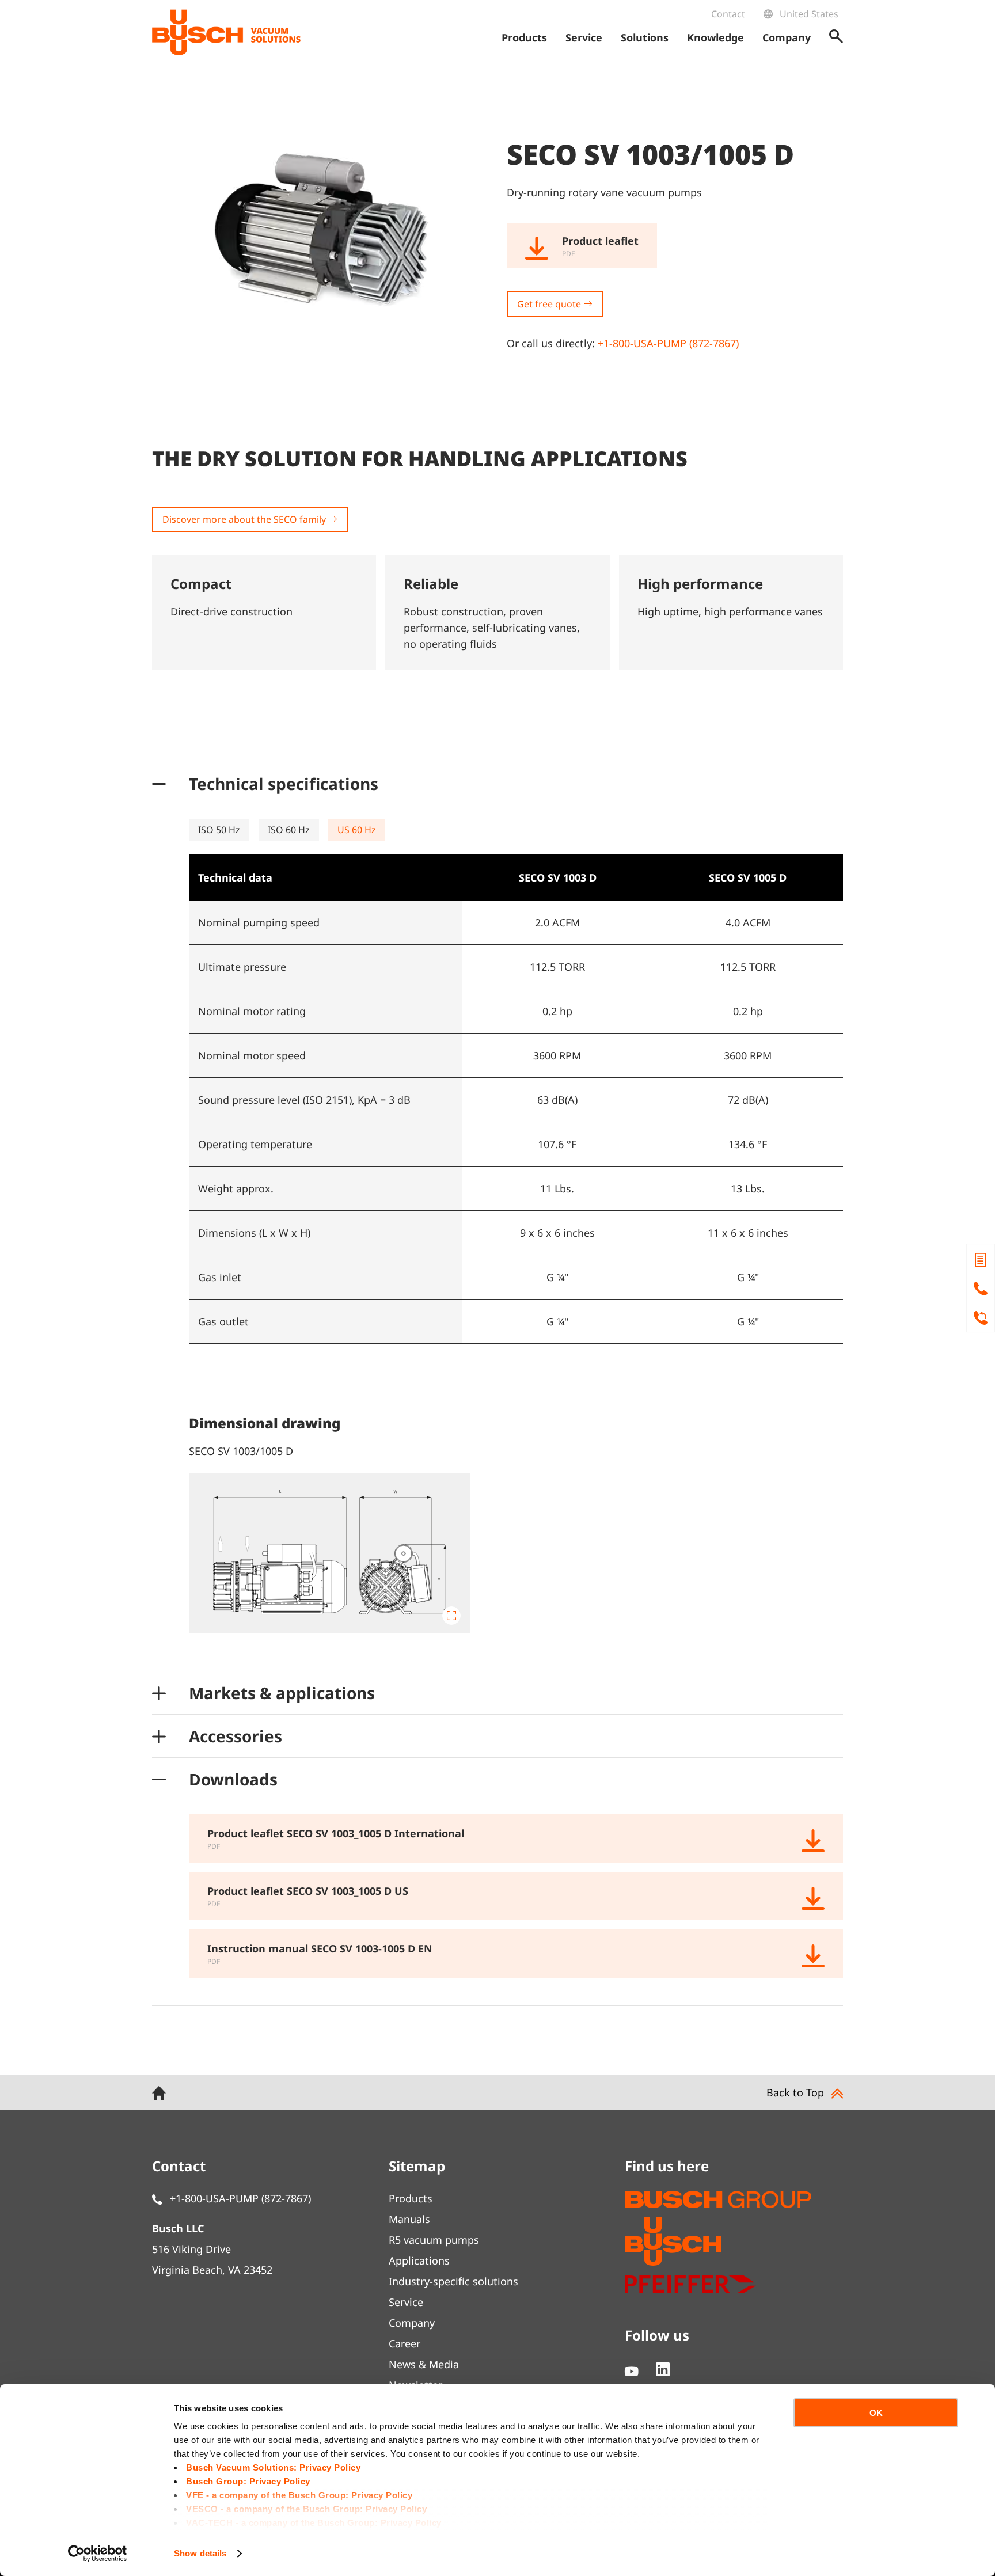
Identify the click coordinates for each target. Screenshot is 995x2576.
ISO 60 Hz (289, 830)
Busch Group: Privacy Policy (248, 2481)
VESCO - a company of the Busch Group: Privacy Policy (306, 2509)
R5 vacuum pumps (434, 2240)
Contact (728, 14)
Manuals (409, 2219)
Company (412, 2323)
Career (405, 2343)
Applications (419, 2260)
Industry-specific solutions (453, 2281)
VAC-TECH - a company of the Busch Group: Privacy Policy (314, 2523)
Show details (200, 2553)
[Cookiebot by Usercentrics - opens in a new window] (98, 2554)
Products (411, 2198)
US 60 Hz (357, 830)
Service (406, 2302)
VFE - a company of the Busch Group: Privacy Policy (299, 2495)
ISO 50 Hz (219, 830)
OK (876, 2413)
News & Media (424, 2364)
